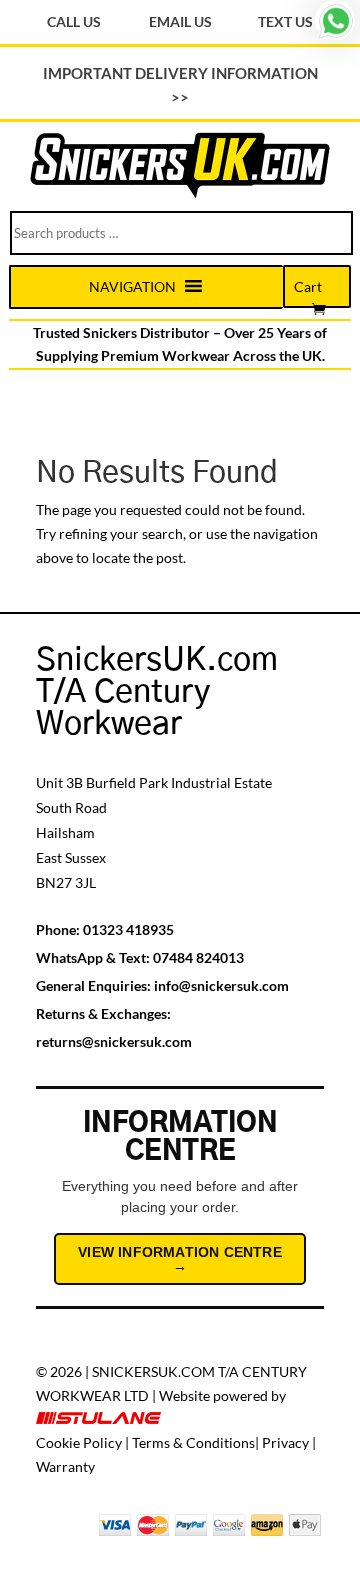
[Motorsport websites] (100, 1418)
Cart (308, 286)
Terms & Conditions (193, 1442)
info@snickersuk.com (221, 985)
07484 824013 (198, 957)
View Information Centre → (180, 1259)
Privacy (285, 1442)
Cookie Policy (79, 1442)
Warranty (65, 1466)
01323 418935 (128, 929)
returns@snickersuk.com (114, 1041)
